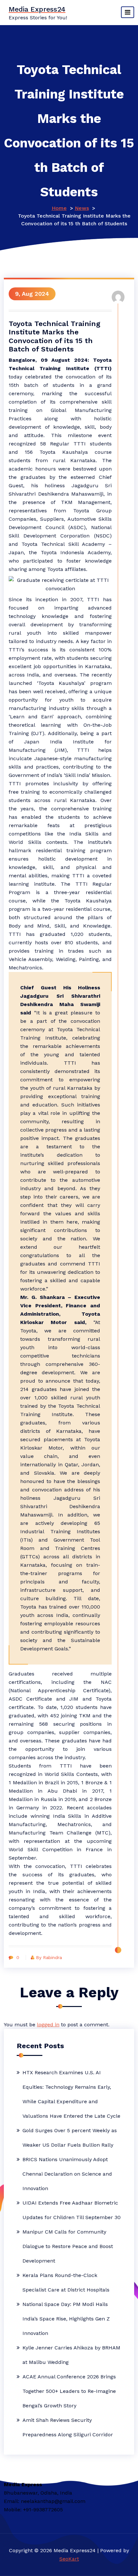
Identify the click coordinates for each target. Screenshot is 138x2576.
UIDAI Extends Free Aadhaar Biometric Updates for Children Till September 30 (72, 2210)
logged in (48, 2025)
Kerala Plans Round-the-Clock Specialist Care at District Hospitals (66, 2282)
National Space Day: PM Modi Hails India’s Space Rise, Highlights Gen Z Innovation (66, 2319)
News (82, 208)
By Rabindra (49, 1957)
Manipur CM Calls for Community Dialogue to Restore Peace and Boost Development (68, 2246)
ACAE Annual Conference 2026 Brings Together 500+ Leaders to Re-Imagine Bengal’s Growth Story (69, 2391)
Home (59, 208)
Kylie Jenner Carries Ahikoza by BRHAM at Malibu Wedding (71, 2355)
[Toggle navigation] (128, 12)
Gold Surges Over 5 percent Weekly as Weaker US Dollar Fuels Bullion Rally (70, 2138)
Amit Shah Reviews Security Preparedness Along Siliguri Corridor (68, 2427)
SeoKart (69, 2559)
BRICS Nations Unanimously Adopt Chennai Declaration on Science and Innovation (67, 2174)
